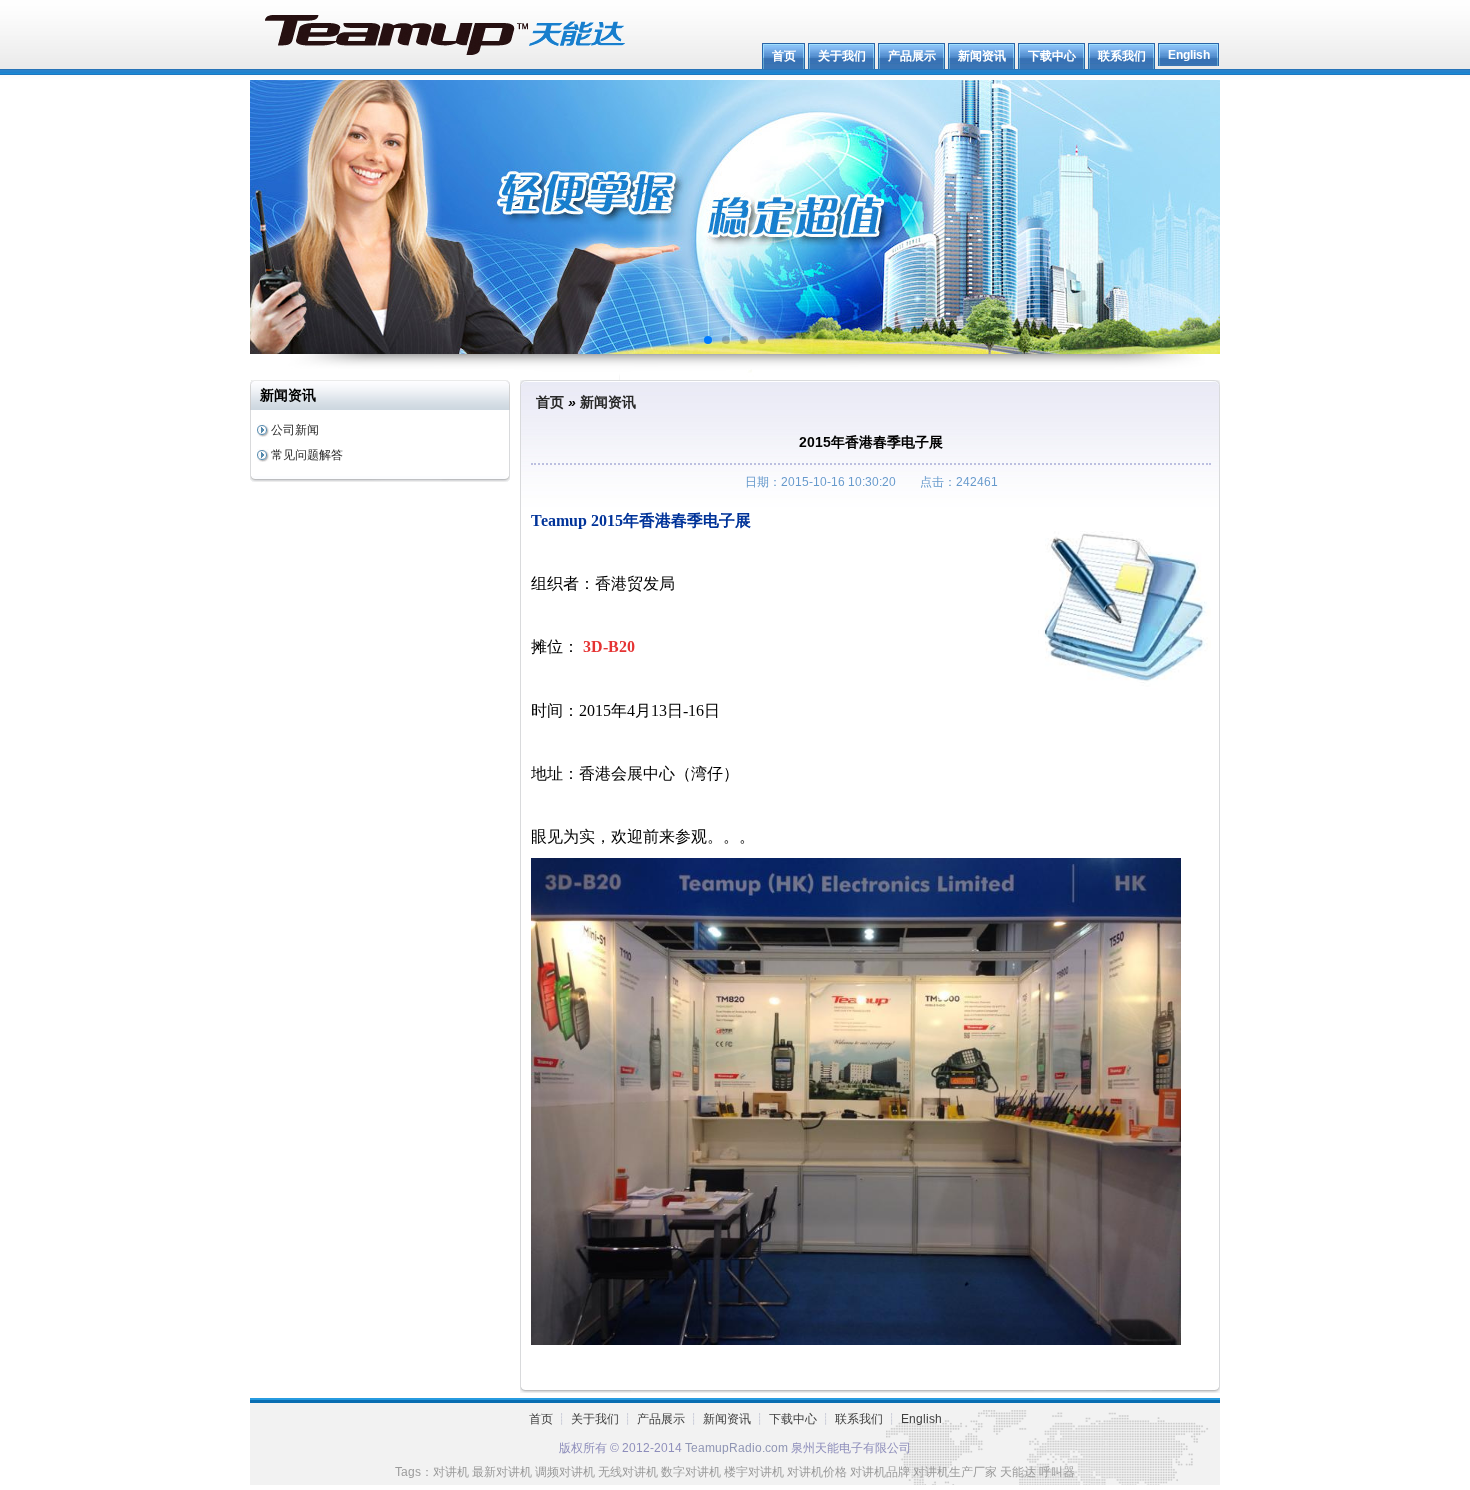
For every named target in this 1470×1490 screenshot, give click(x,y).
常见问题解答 (307, 455)
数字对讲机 (691, 1472)
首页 (550, 402)
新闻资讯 (608, 402)
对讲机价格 (817, 1472)
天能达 (1018, 1472)
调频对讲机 (565, 1472)
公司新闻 (295, 430)
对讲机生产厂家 (955, 1472)
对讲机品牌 (880, 1472)
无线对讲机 (628, 1472)
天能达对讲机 (445, 35)
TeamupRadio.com (738, 1448)
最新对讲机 (502, 1472)
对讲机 (451, 1472)
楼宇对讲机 (754, 1472)
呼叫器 (1057, 1472)
